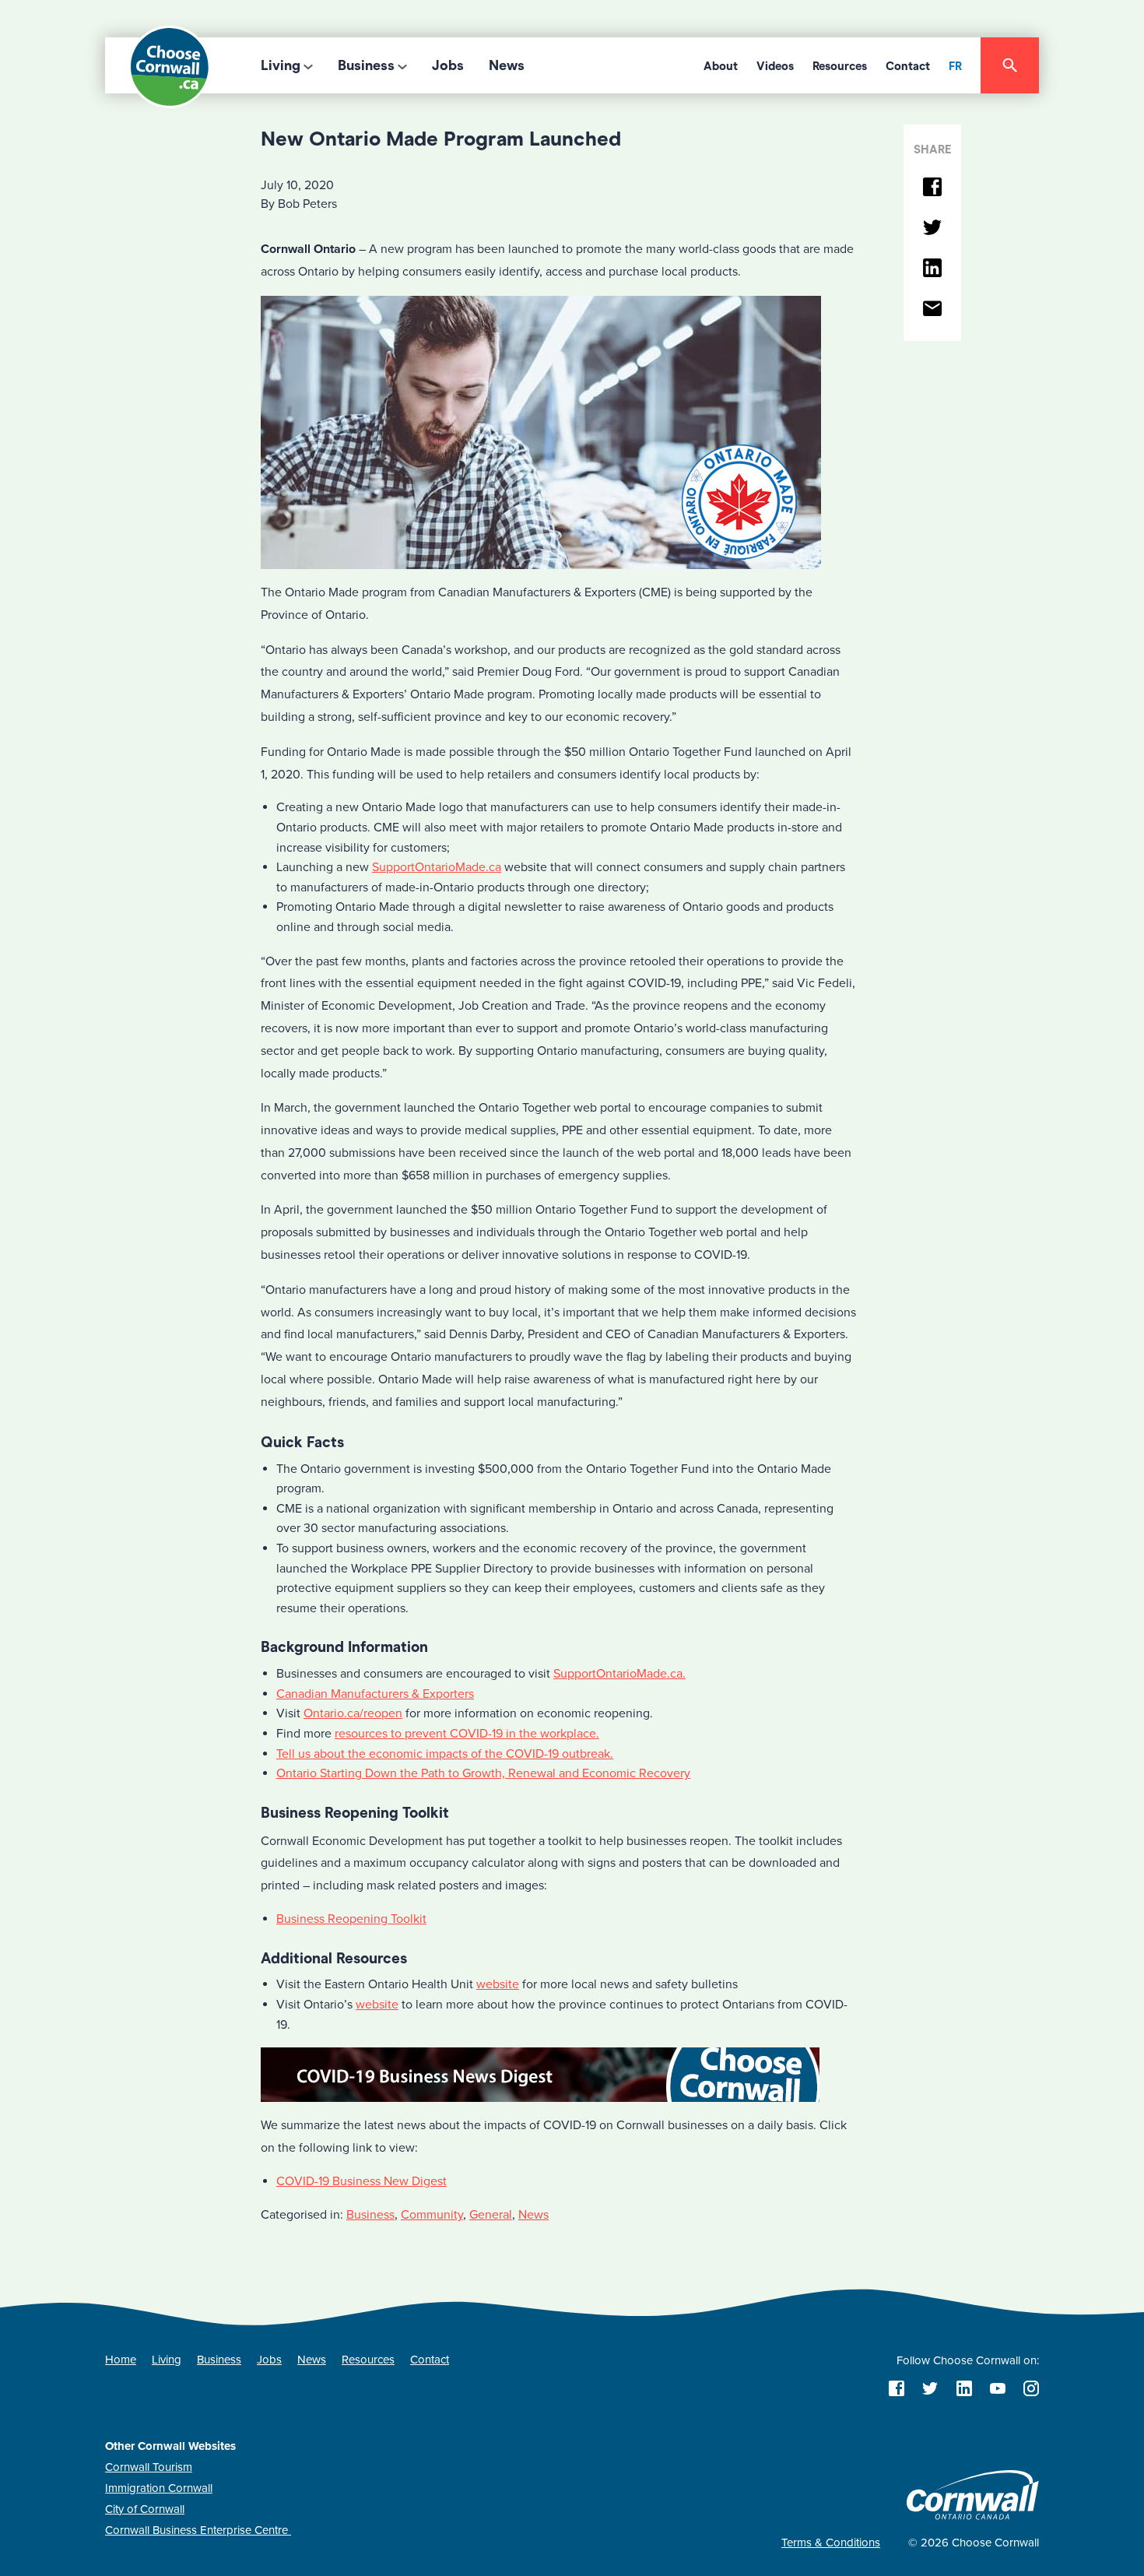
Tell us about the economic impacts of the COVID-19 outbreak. (445, 1754)
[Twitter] (932, 228)
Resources (840, 66)
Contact (908, 66)
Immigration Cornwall (159, 2488)
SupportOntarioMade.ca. (619, 1674)
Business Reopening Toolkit (351, 1919)
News (507, 65)
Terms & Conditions (831, 2543)
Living (281, 65)
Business (366, 65)
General (491, 2215)
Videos (775, 66)
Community (432, 2215)
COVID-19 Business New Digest (361, 2181)
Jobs (448, 65)
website (498, 1984)
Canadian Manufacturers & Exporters (375, 1694)
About (721, 66)
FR (955, 66)
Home (121, 2360)
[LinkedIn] (932, 269)
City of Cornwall (145, 2509)
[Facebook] (932, 188)
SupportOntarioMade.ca (437, 867)
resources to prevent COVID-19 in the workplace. (467, 1734)
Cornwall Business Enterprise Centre (198, 2530)
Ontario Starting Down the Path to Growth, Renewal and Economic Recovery (483, 1773)
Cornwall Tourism (149, 2467)
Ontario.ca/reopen (353, 1713)
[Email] (932, 309)
